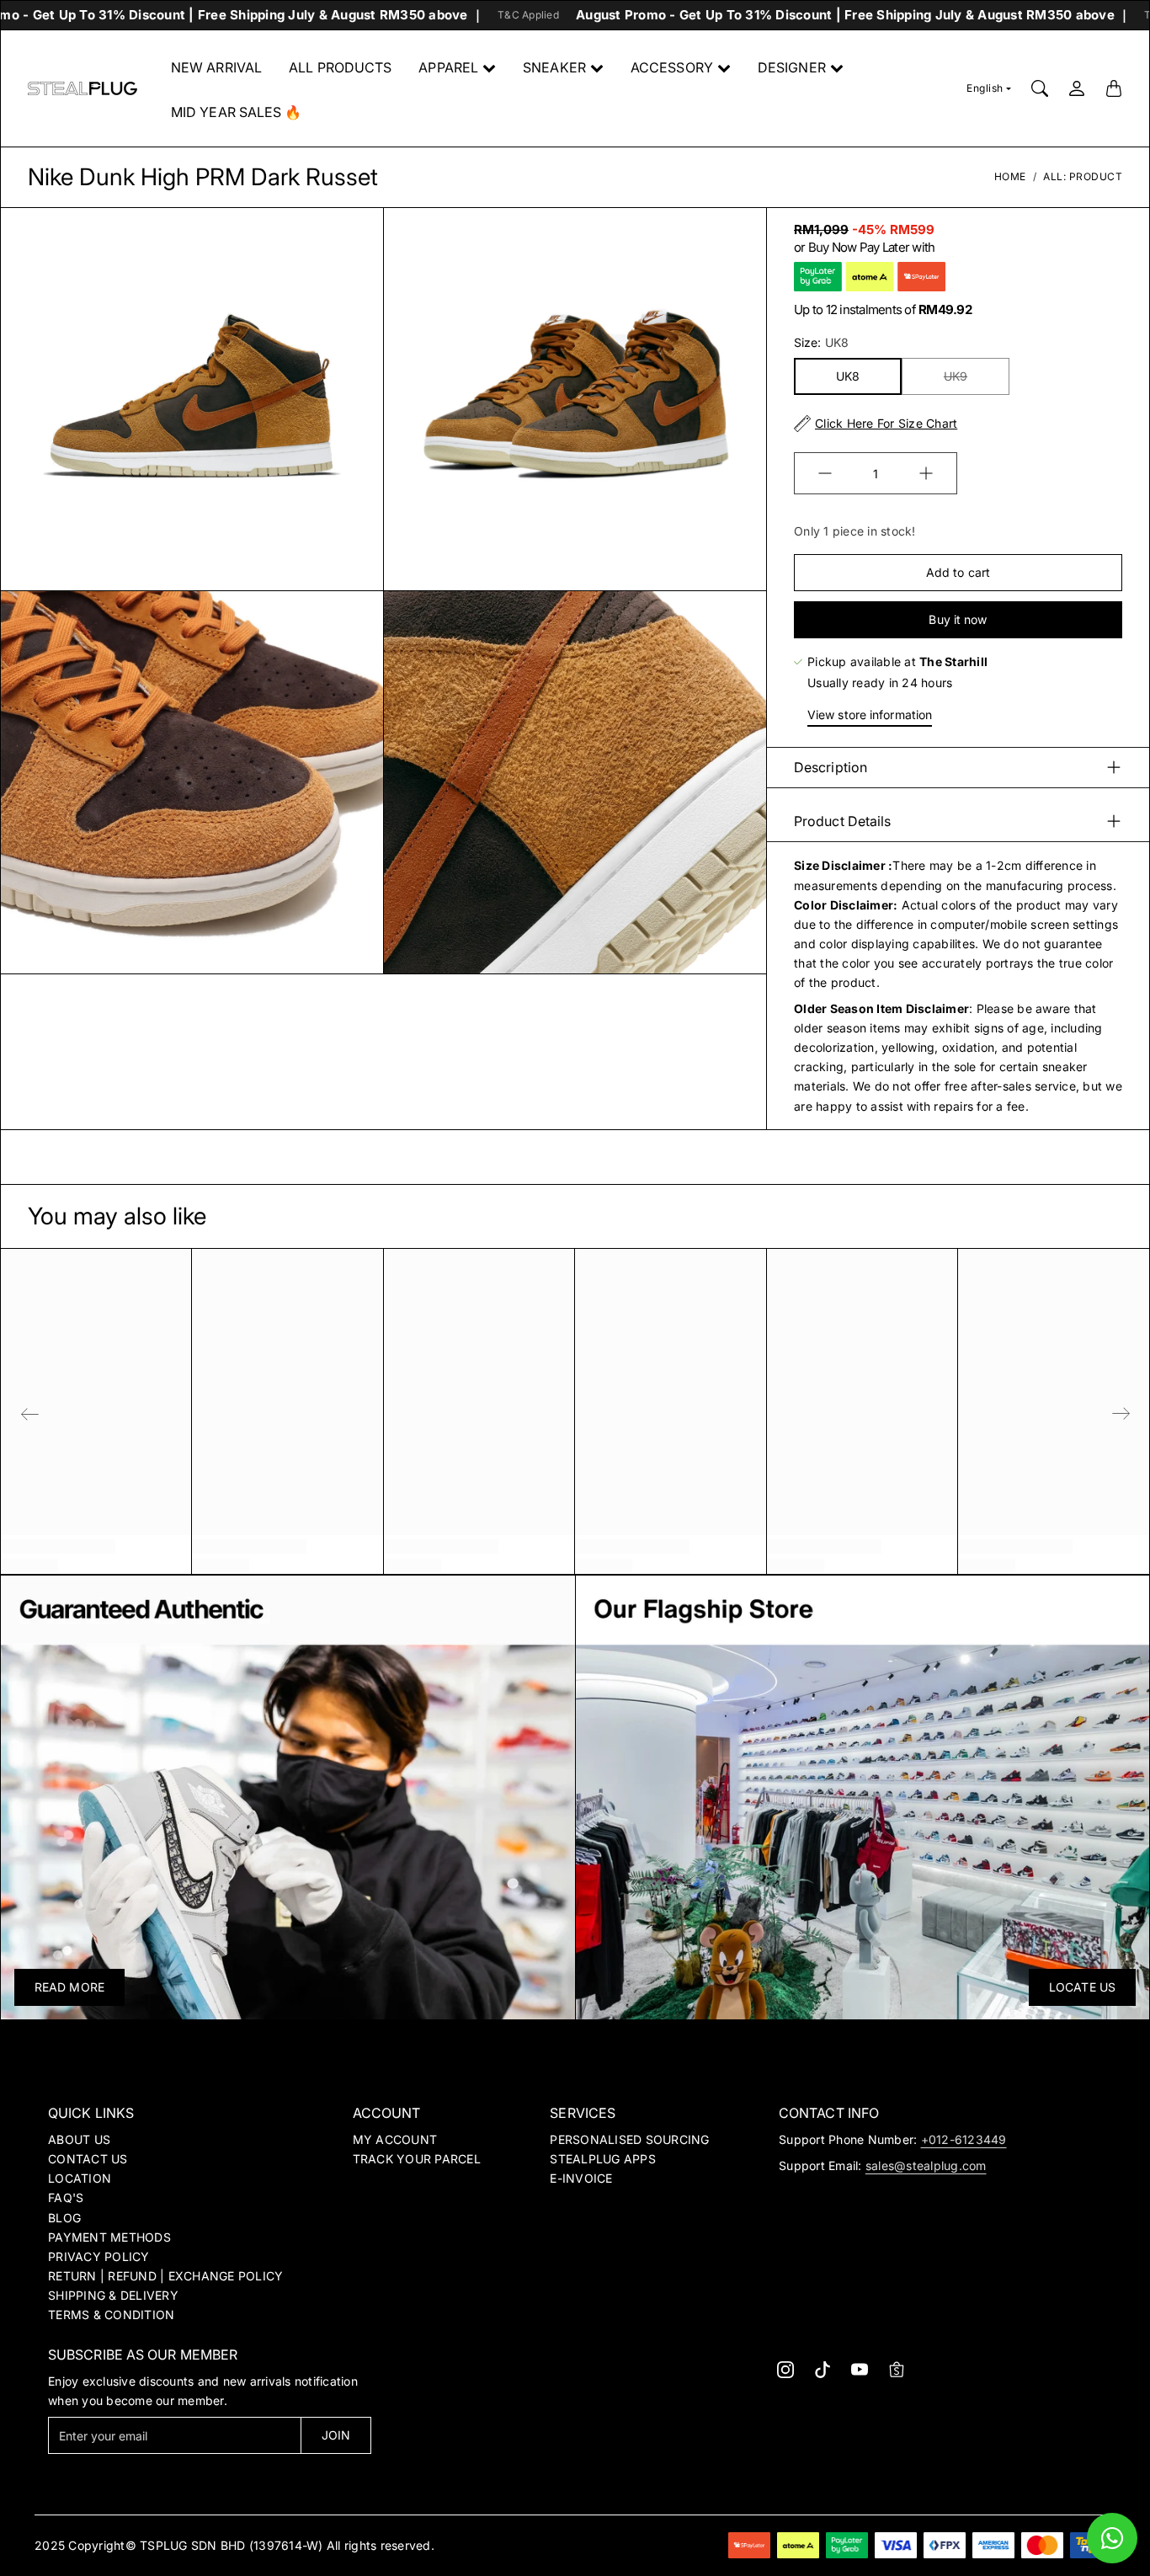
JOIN (336, 2435)
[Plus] (926, 473)
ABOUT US (79, 2139)
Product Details (843, 821)
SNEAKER (554, 67)
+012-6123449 (964, 2139)
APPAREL (448, 67)
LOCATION (80, 2178)
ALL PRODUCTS (340, 67)
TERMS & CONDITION (111, 2315)
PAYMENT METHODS (109, 2237)
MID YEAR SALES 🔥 (237, 112)
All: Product (1083, 176)
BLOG (64, 2218)
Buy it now (958, 619)
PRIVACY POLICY (99, 2256)
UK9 (956, 376)
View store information (870, 715)
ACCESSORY (672, 67)
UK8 (848, 376)
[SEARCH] (1040, 88)
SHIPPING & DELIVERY (113, 2295)
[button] (785, 2370)
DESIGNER (792, 67)
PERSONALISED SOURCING (629, 2139)
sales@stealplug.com (926, 2165)
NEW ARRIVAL (216, 67)
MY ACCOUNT (395, 2139)
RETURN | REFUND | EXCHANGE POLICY (165, 2276)
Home (1010, 176)
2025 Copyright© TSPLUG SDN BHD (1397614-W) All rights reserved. (234, 2545)
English (985, 88)
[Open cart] (1114, 88)
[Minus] (825, 473)
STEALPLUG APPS (603, 2159)
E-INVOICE (581, 2178)
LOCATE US (1082, 1987)
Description (831, 767)
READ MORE (69, 1987)
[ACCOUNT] (1077, 88)
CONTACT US (88, 2159)
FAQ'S (66, 2197)
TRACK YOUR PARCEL (417, 2159)
